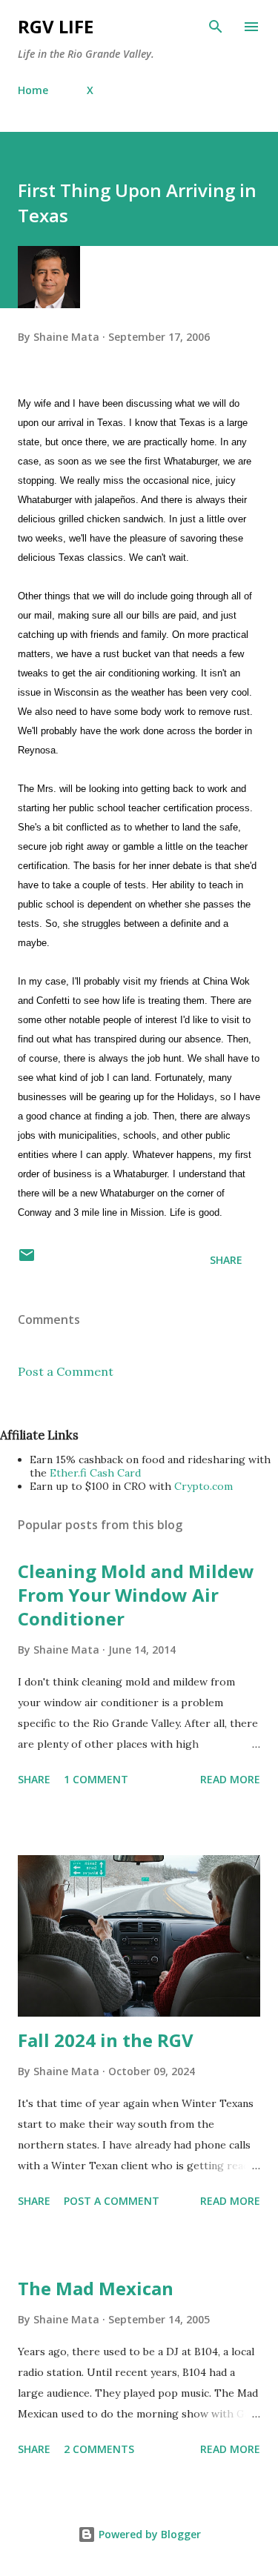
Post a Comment (66, 1371)
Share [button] (226, 1260)
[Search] (216, 27)
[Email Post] (27, 1260)
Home (33, 90)
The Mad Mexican (96, 2288)
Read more (230, 1779)
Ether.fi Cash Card (95, 1473)
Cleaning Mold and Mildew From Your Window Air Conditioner (136, 1595)
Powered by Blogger (148, 2534)
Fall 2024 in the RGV (106, 2040)
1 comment (96, 1779)
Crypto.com (203, 1486)
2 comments (99, 2449)
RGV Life (56, 26)
